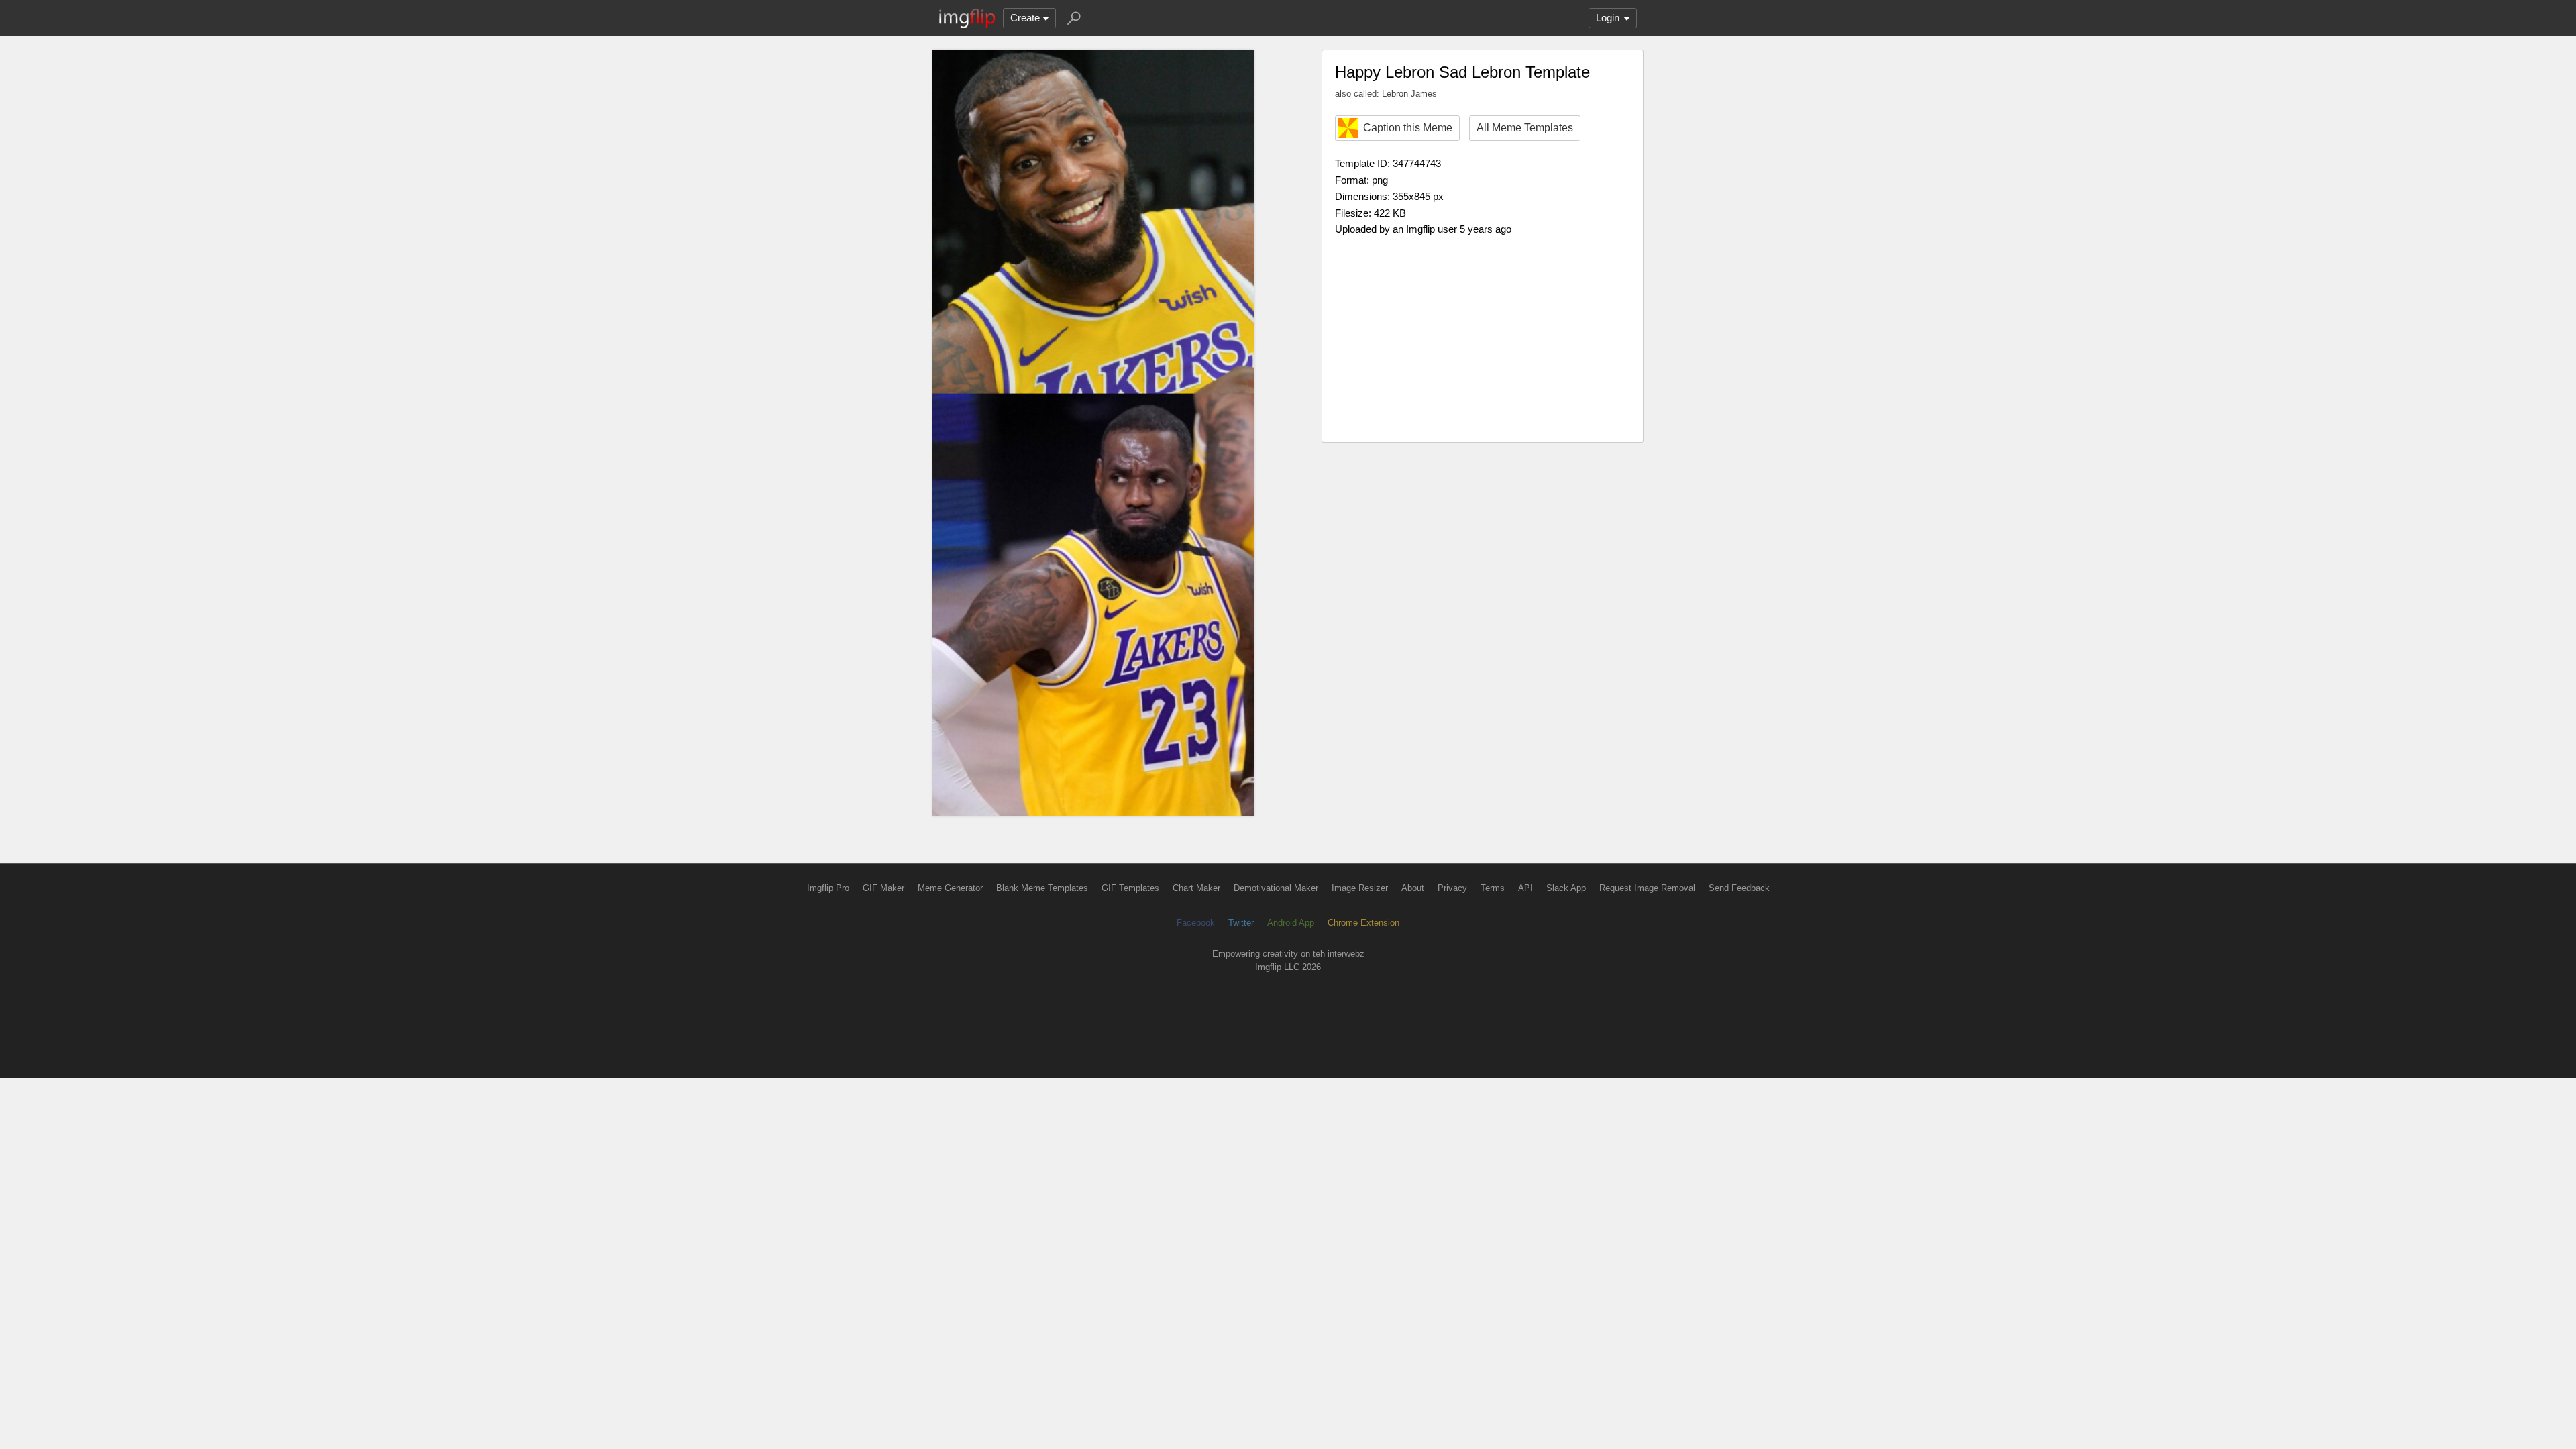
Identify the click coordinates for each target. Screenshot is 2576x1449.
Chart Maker (1196, 888)
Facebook (1196, 923)
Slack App (1566, 888)
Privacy (1452, 888)
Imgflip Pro (828, 888)
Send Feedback (1739, 888)
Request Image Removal (1647, 888)
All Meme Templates (1525, 128)
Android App (1291, 923)
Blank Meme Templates (1042, 888)
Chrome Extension (1363, 923)
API (1525, 888)
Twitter (1241, 923)
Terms (1493, 888)
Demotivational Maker (1276, 888)
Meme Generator (950, 888)
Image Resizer (1360, 888)
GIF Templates (1130, 888)
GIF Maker (883, 888)
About (1413, 888)
